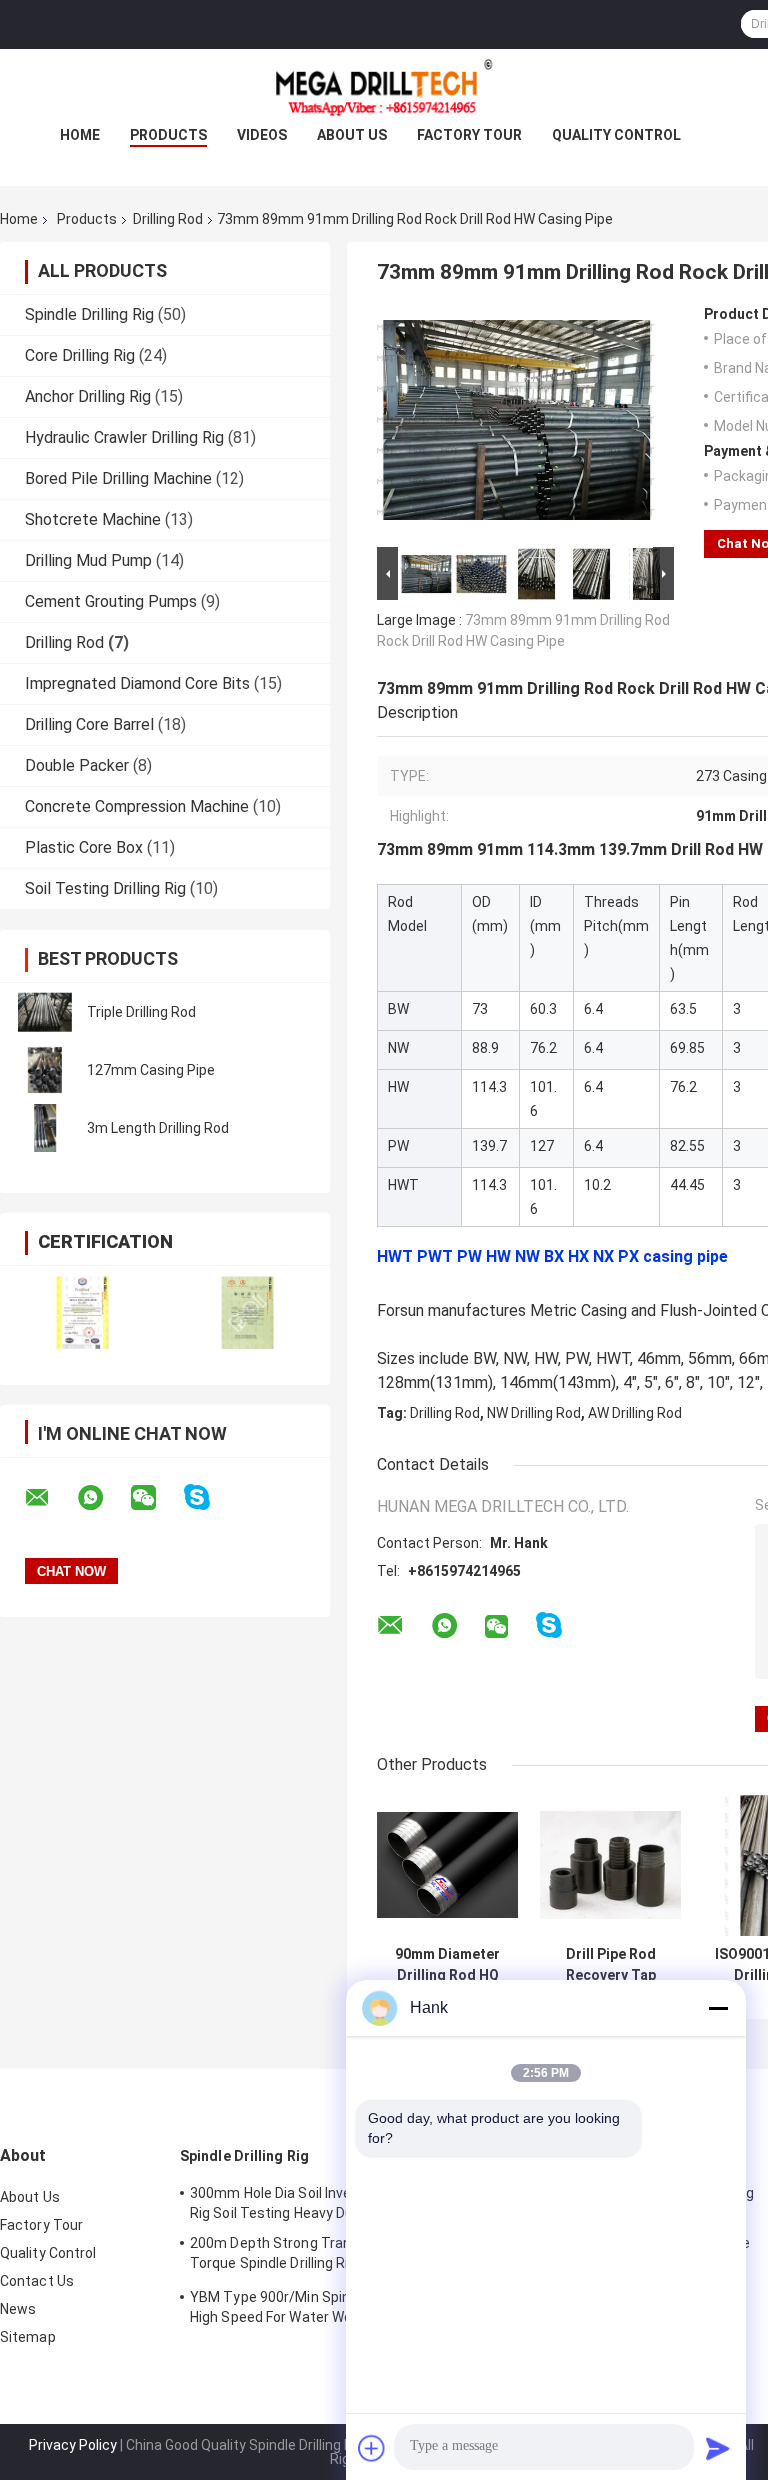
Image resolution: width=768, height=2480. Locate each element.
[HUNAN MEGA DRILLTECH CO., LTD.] (384, 89)
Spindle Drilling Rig (89, 314)
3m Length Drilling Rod (158, 1128)
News (18, 2309)
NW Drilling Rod (534, 1413)
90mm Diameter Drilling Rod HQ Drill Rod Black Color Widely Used (447, 1965)
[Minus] (718, 2008)
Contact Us (37, 2281)
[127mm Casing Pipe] (45, 1070)
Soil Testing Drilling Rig (105, 888)
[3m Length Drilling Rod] (45, 1128)
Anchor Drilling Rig (88, 396)
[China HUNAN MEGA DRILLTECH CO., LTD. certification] (82, 1312)
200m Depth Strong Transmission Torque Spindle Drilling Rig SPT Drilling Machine (312, 2256)
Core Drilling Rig (80, 355)
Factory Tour (469, 135)
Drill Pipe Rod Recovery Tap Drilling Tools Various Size (610, 1965)
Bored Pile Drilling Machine (118, 478)
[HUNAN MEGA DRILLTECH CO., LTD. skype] (209, 1497)
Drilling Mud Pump (88, 560)
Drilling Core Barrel (89, 724)
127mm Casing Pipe (151, 1070)
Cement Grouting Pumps (111, 601)
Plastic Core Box (84, 847)
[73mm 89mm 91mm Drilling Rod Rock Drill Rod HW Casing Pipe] (517, 424)
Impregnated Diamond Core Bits (137, 683)
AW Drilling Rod (635, 1413)
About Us (352, 135)
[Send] (718, 2448)
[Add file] (372, 2448)
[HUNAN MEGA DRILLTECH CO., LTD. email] (50, 1498)
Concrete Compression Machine (137, 806)
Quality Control (616, 135)
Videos (262, 135)
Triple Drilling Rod (141, 1012)
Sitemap (28, 2337)
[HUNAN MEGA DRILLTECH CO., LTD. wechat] (156, 1498)
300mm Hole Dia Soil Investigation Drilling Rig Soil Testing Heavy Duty (323, 2203)
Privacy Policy (73, 2445)
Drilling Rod (168, 219)
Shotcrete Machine (93, 519)
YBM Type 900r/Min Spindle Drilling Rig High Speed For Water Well (314, 2307)
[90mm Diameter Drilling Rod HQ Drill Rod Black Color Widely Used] (447, 1865)
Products (168, 135)
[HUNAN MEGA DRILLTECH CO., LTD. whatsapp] (103, 1498)
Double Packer (77, 765)
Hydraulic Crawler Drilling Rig (124, 437)
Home (80, 135)
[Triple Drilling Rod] (45, 1012)
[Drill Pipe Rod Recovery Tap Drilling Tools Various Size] (610, 1865)
